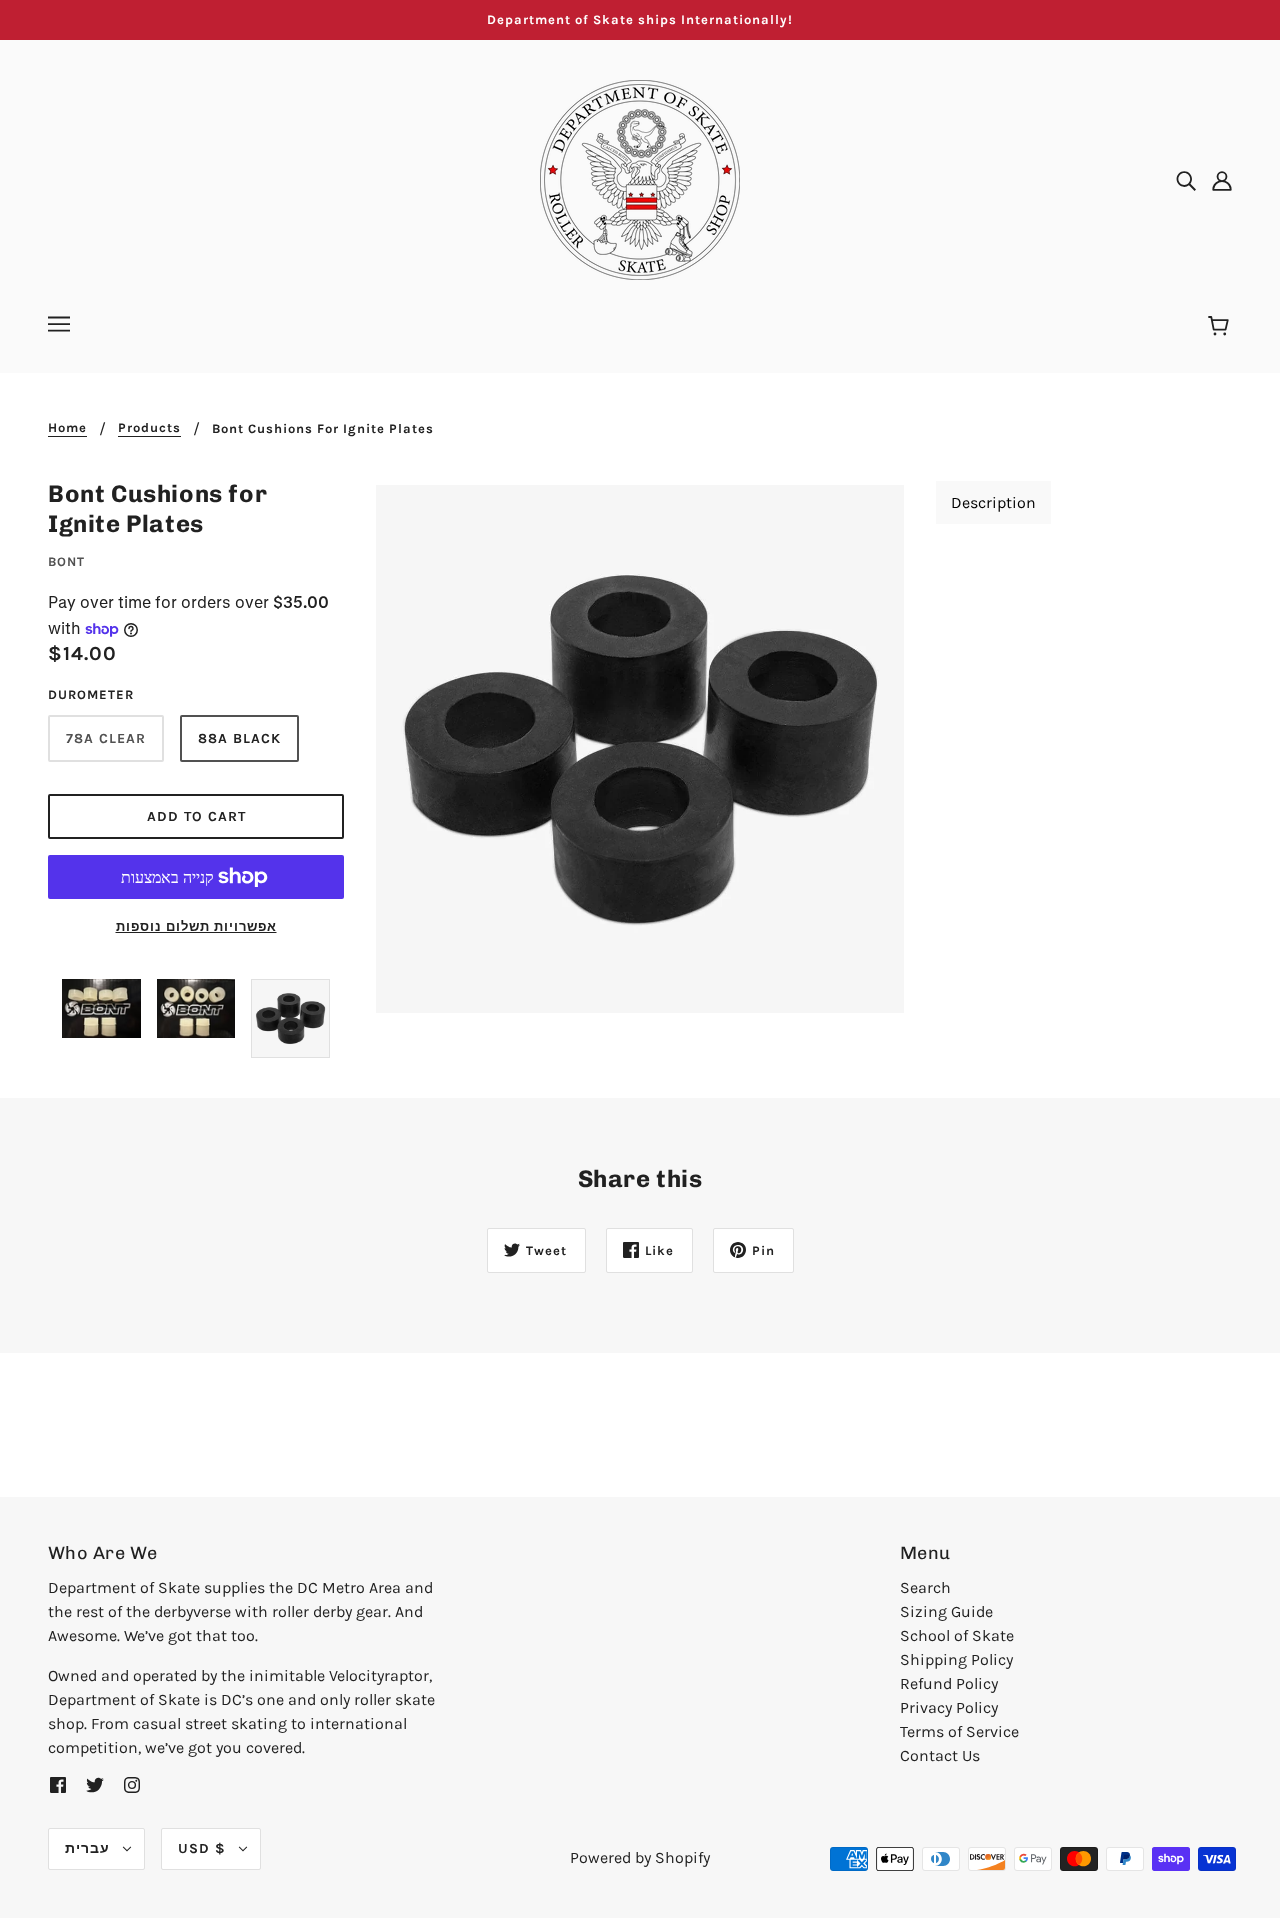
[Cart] (1221, 327)
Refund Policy (949, 1683)
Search (925, 1587)
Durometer (91, 694)
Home (67, 428)
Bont (66, 561)
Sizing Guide (946, 1611)
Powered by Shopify (640, 1857)
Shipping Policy (956, 1659)
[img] (1186, 180)
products (149, 428)
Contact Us (940, 1755)
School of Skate (957, 1635)
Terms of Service (959, 1731)
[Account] (1222, 180)
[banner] (640, 178)
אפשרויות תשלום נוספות (196, 926)
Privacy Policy (949, 1707)
